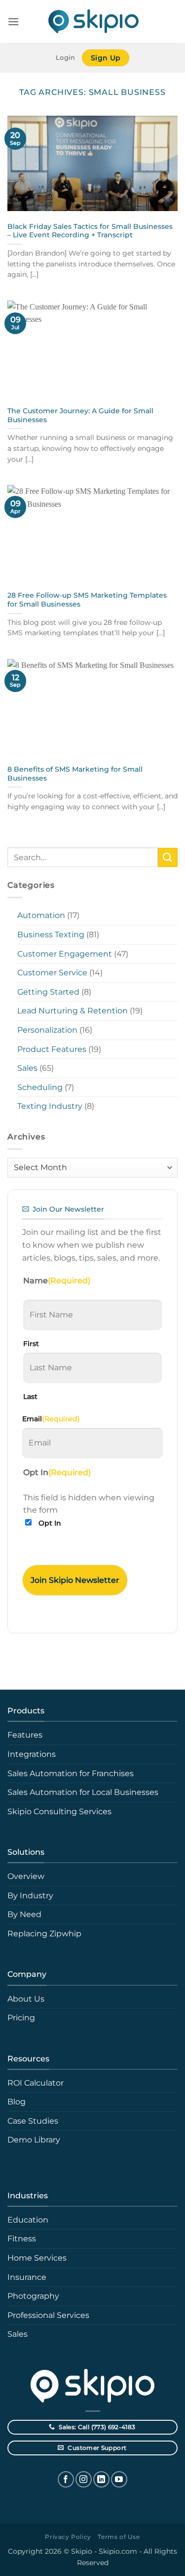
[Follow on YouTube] (119, 2479)
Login (65, 58)
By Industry (30, 1896)
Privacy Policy (68, 2537)
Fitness (22, 2239)
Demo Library (34, 2140)
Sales (27, 1068)
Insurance (27, 2277)
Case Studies (33, 2121)
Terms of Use (119, 2537)
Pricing (21, 2018)
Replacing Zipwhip (44, 1934)
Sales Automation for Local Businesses (83, 1792)
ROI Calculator (36, 2083)
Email (51, 1419)
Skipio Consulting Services (59, 1812)
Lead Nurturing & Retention (73, 1011)
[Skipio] (93, 22)
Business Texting (51, 935)
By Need (24, 1914)
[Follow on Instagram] (84, 2479)
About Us (26, 1999)
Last (30, 1397)
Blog (17, 2102)
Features (25, 1735)
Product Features (52, 1049)
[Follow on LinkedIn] (101, 2479)
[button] (13, 22)
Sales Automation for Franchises (71, 1773)
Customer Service (52, 973)
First (31, 1344)
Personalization (47, 1030)
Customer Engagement (65, 954)
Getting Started (48, 992)
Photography (33, 2296)
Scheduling (40, 1087)
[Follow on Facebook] (66, 2479)
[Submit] (168, 857)
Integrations (32, 1754)
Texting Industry (50, 1106)
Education (28, 2220)
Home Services (37, 2258)
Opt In (50, 1523)
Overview (26, 1876)
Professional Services (48, 2315)
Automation (41, 915)
